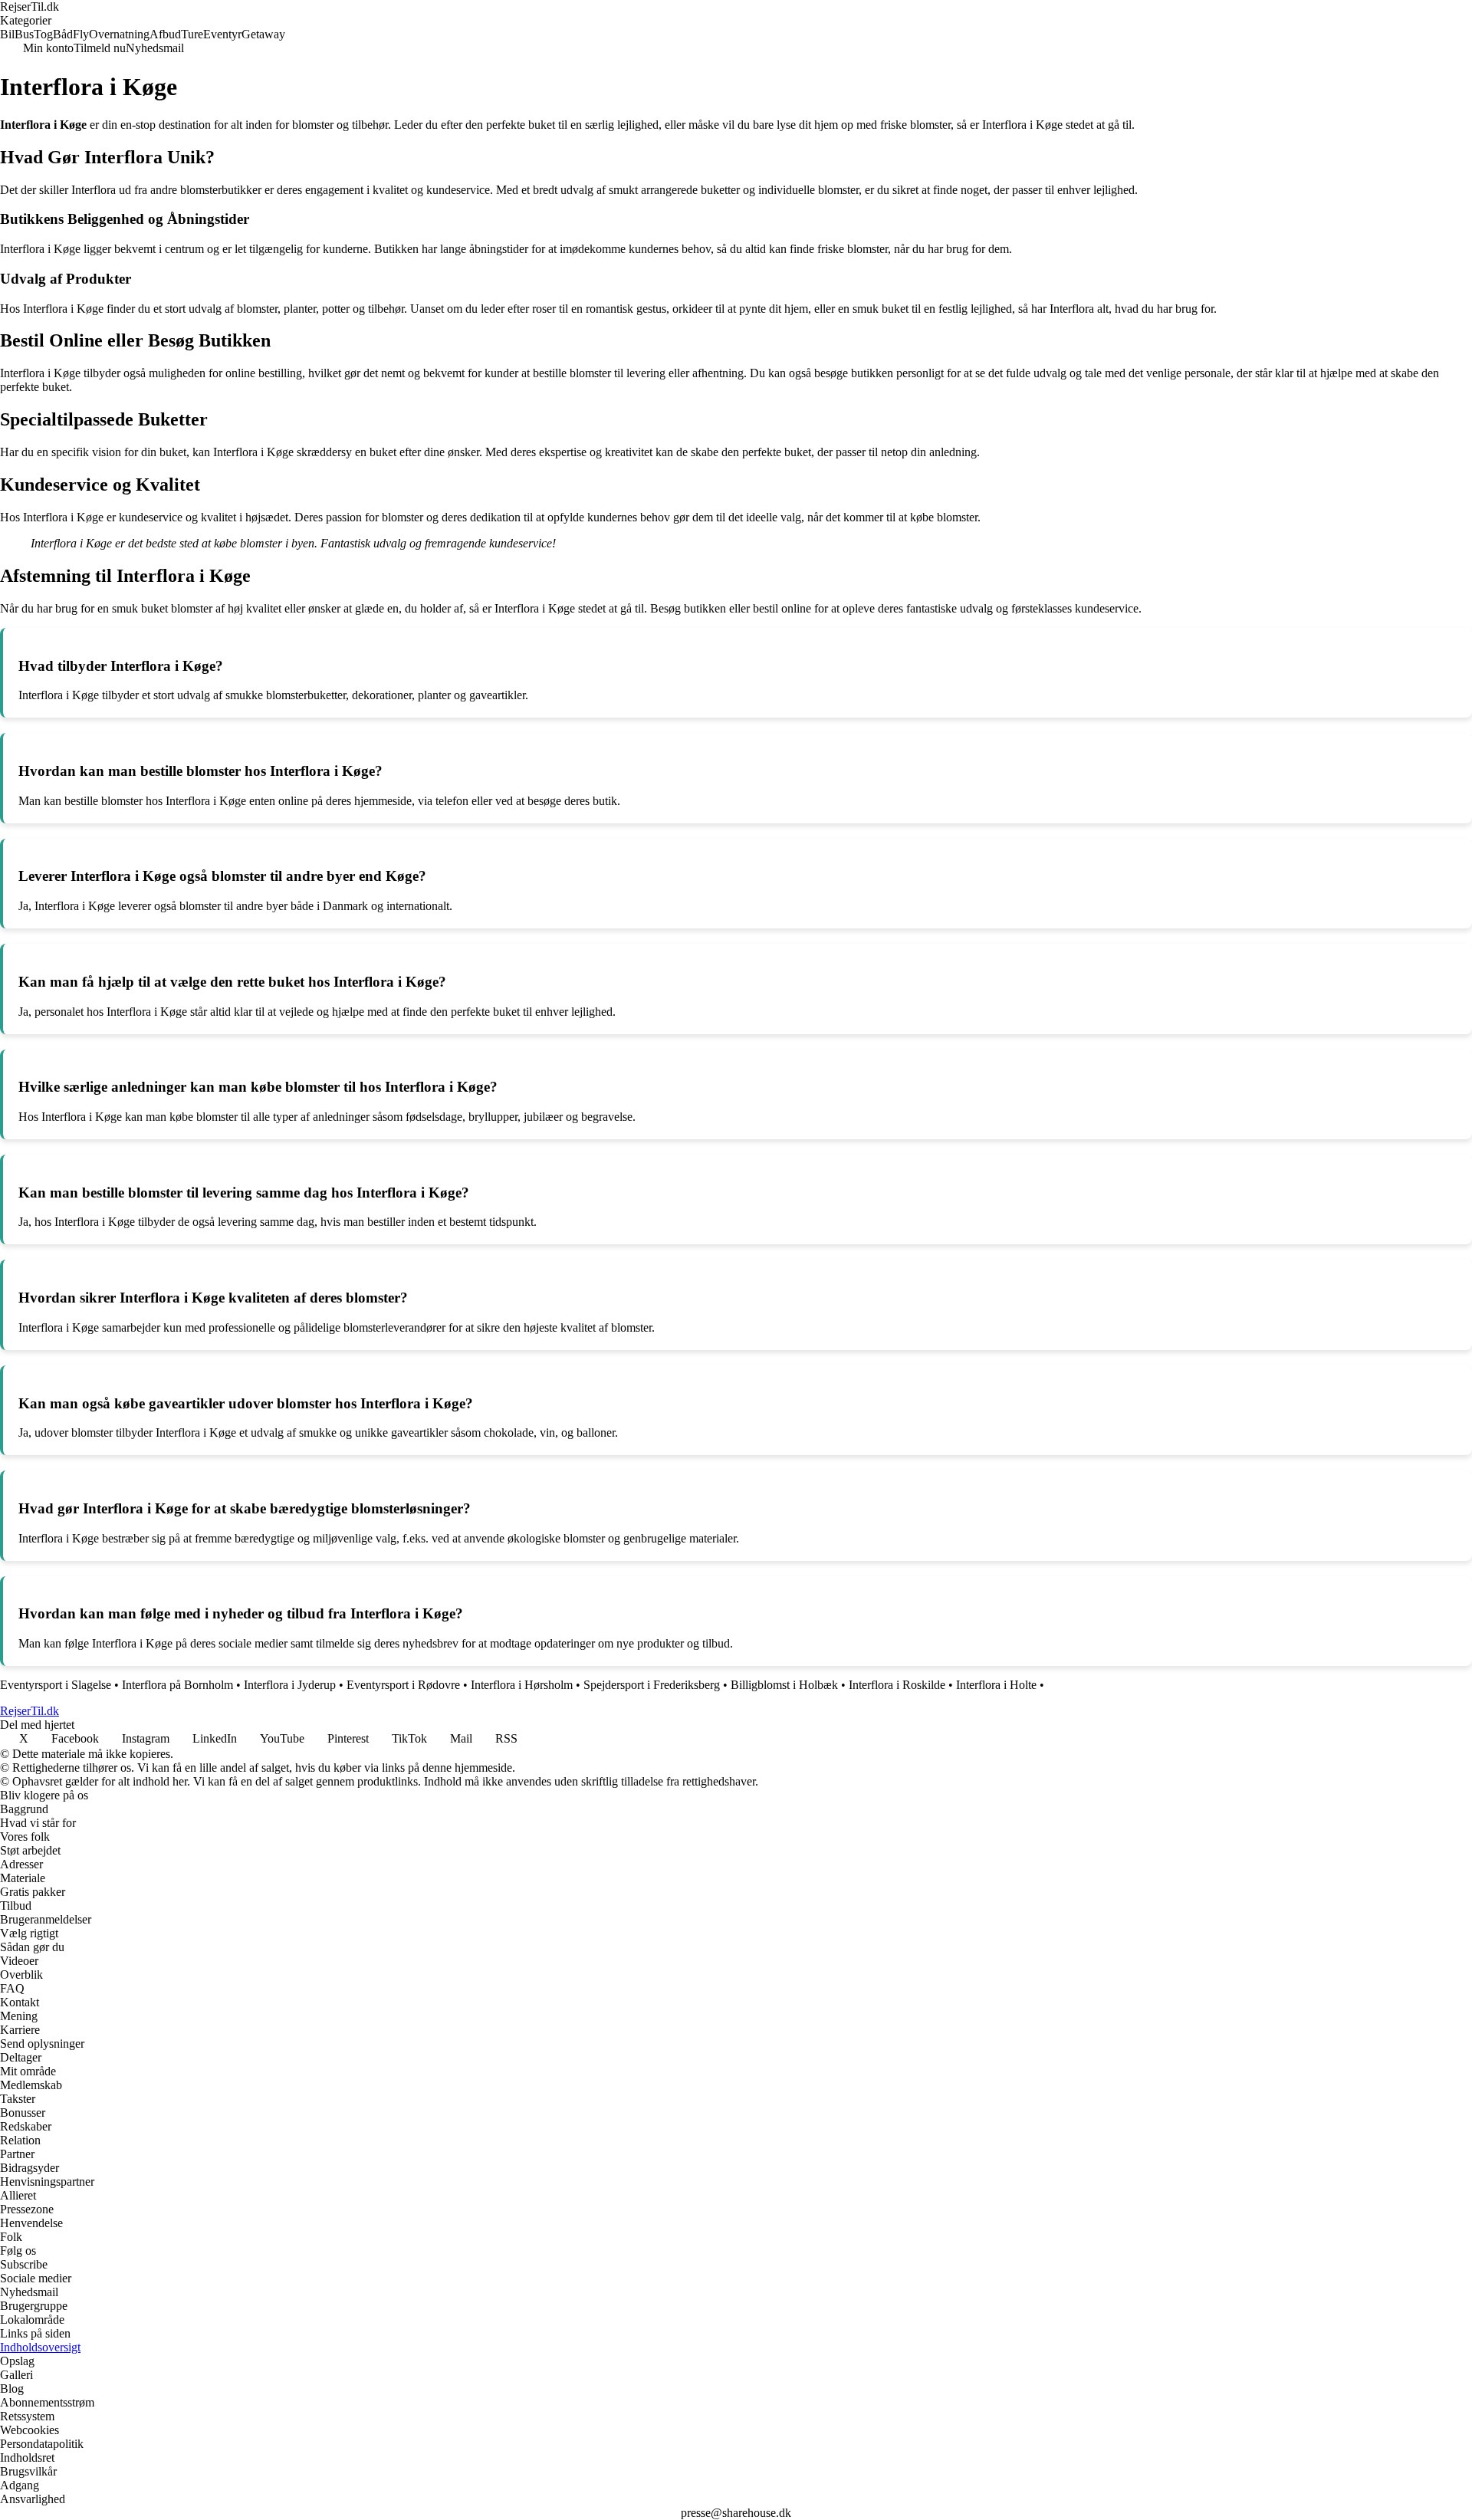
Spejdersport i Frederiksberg (652, 1685)
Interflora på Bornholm (177, 1685)
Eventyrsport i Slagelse (56, 1685)
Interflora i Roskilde (897, 1685)
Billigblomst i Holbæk (784, 1685)
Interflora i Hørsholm (522, 1685)
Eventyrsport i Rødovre (403, 1685)
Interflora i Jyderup (290, 1685)
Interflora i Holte (996, 1685)
